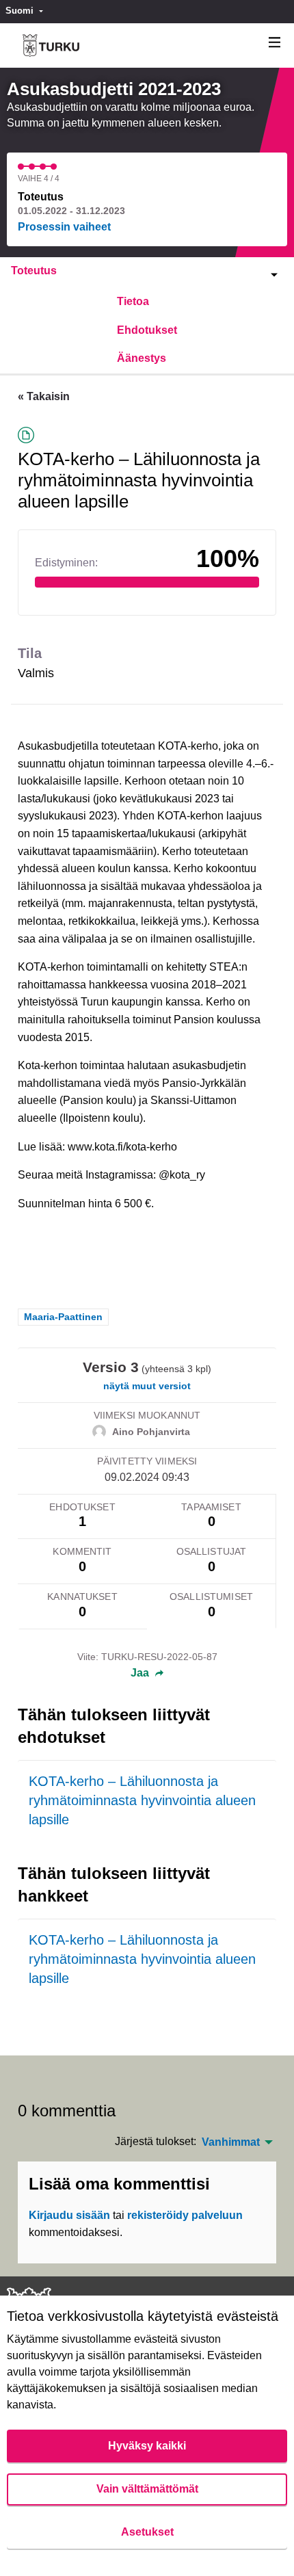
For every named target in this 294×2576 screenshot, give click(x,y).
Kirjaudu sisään (69, 2215)
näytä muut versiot (147, 1386)
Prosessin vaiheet (64, 227)
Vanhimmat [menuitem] (231, 2142)
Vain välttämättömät (147, 2489)
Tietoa (133, 301)
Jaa (141, 1673)
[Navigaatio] (275, 43)
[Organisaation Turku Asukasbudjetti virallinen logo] (51, 45)
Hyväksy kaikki (147, 2446)
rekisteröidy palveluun (185, 2215)
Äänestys (142, 358)
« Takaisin (44, 396)
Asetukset (147, 2532)
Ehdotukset (147, 330)
